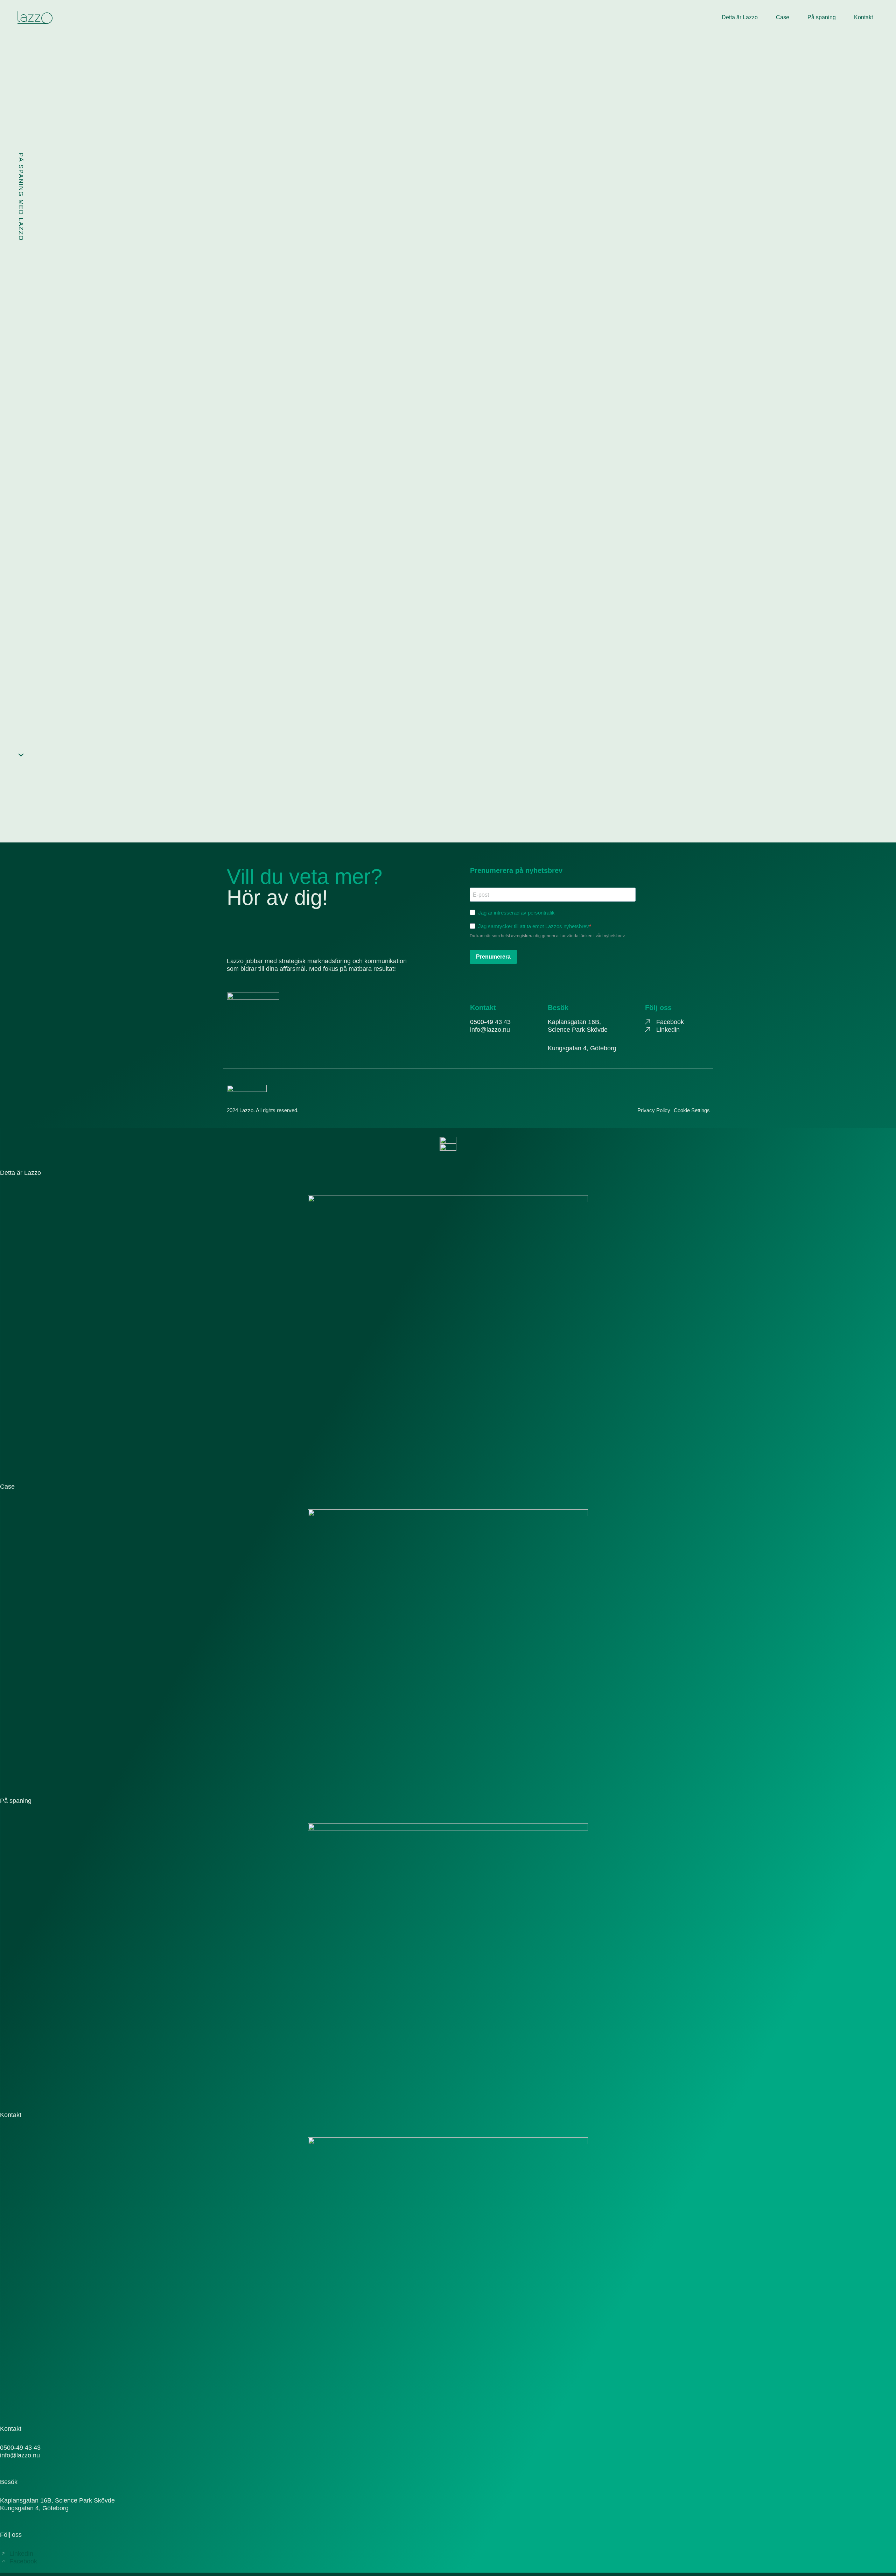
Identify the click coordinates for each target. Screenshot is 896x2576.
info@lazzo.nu (490, 1030)
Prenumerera (493, 957)
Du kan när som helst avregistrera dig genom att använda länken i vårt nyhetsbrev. (548, 936)
